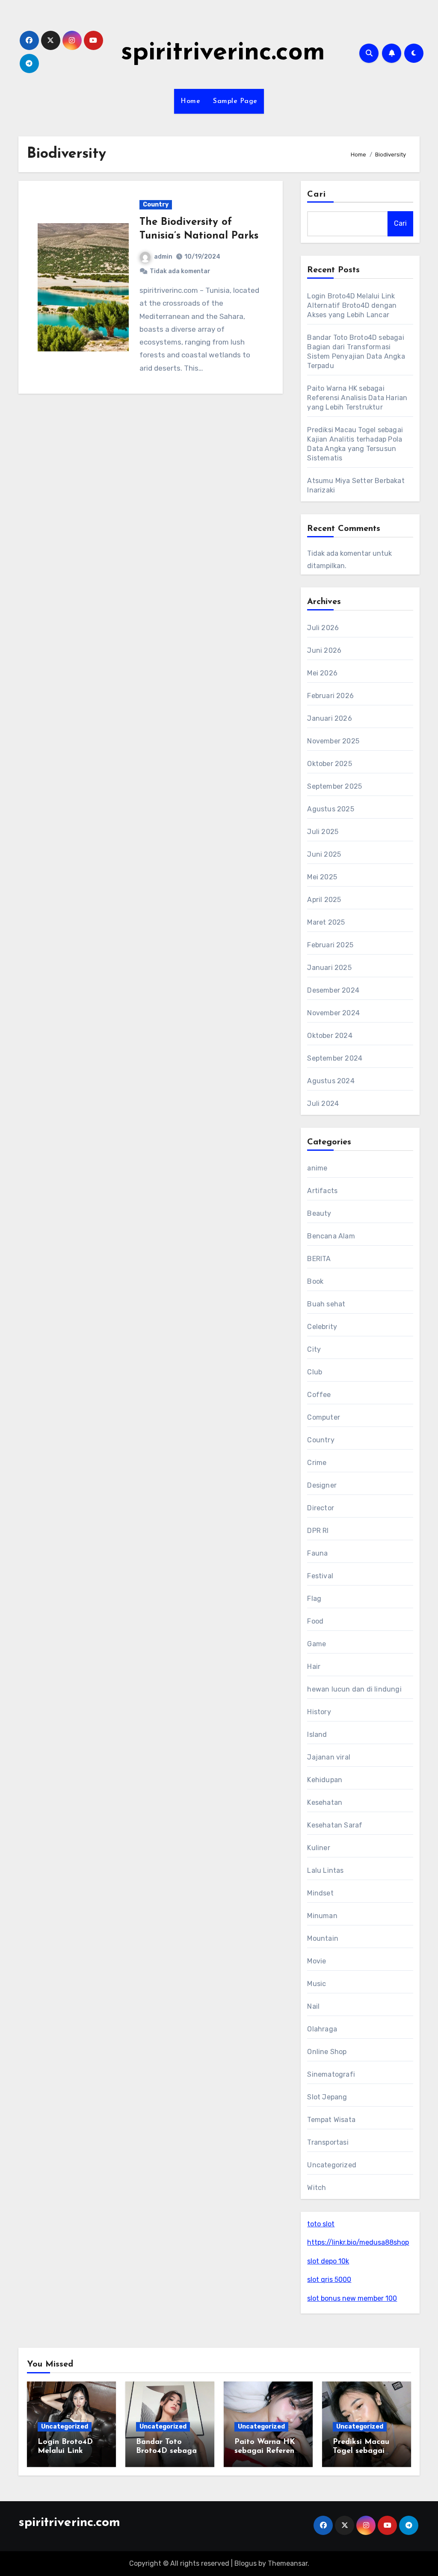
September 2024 (335, 1058)
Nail (313, 2006)
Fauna (317, 1553)
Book (315, 1281)
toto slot (321, 2224)
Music (317, 1984)
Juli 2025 (323, 832)
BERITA (319, 1259)
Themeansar (288, 2563)
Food (315, 1621)
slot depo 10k (328, 2261)
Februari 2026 (330, 696)
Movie (317, 1961)
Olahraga (322, 2029)
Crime (317, 1463)
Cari (316, 195)
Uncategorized (332, 2165)
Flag (314, 1599)
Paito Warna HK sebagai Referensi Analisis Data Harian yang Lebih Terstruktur (357, 398)
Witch (317, 2188)
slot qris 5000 (329, 2280)
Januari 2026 (329, 718)
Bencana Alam (331, 1236)
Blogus (246, 2563)
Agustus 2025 (330, 809)
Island (317, 1735)
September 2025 (334, 786)
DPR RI (318, 1531)
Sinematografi (331, 2074)
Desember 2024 (333, 990)
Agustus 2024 (331, 1081)
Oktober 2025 (329, 764)
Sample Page (235, 101)
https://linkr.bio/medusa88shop (358, 2242)
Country (156, 205)
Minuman (322, 1916)
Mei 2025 (322, 877)
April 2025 (324, 900)
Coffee (319, 1395)
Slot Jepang (327, 2097)
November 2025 (333, 741)
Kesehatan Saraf (335, 1825)
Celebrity (322, 1327)
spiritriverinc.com (223, 53)
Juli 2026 (323, 628)
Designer (322, 1485)
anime (317, 1168)
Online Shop (327, 2052)
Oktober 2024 (330, 1036)
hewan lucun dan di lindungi (354, 1689)
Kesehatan (325, 1802)
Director (321, 1508)
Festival (320, 1576)
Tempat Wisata (331, 2120)
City (314, 1349)
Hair (314, 1667)
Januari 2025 (329, 968)
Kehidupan (325, 1780)
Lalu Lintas (325, 1870)
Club (315, 1372)
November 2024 (333, 1013)
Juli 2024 (323, 1104)
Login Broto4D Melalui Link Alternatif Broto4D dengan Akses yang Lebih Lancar (352, 305)
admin (163, 257)
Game (317, 1644)
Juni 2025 (324, 854)
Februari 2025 (330, 945)
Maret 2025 (326, 922)
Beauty (319, 1213)
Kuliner (318, 1848)
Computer (324, 1417)
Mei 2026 (322, 673)
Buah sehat (326, 1304)
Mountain (323, 1938)
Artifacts (322, 1191)
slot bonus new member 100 (352, 2298)
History (319, 1712)
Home (190, 101)
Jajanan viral (329, 1757)
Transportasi (328, 2142)
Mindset (320, 1893)
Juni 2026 (324, 650)
